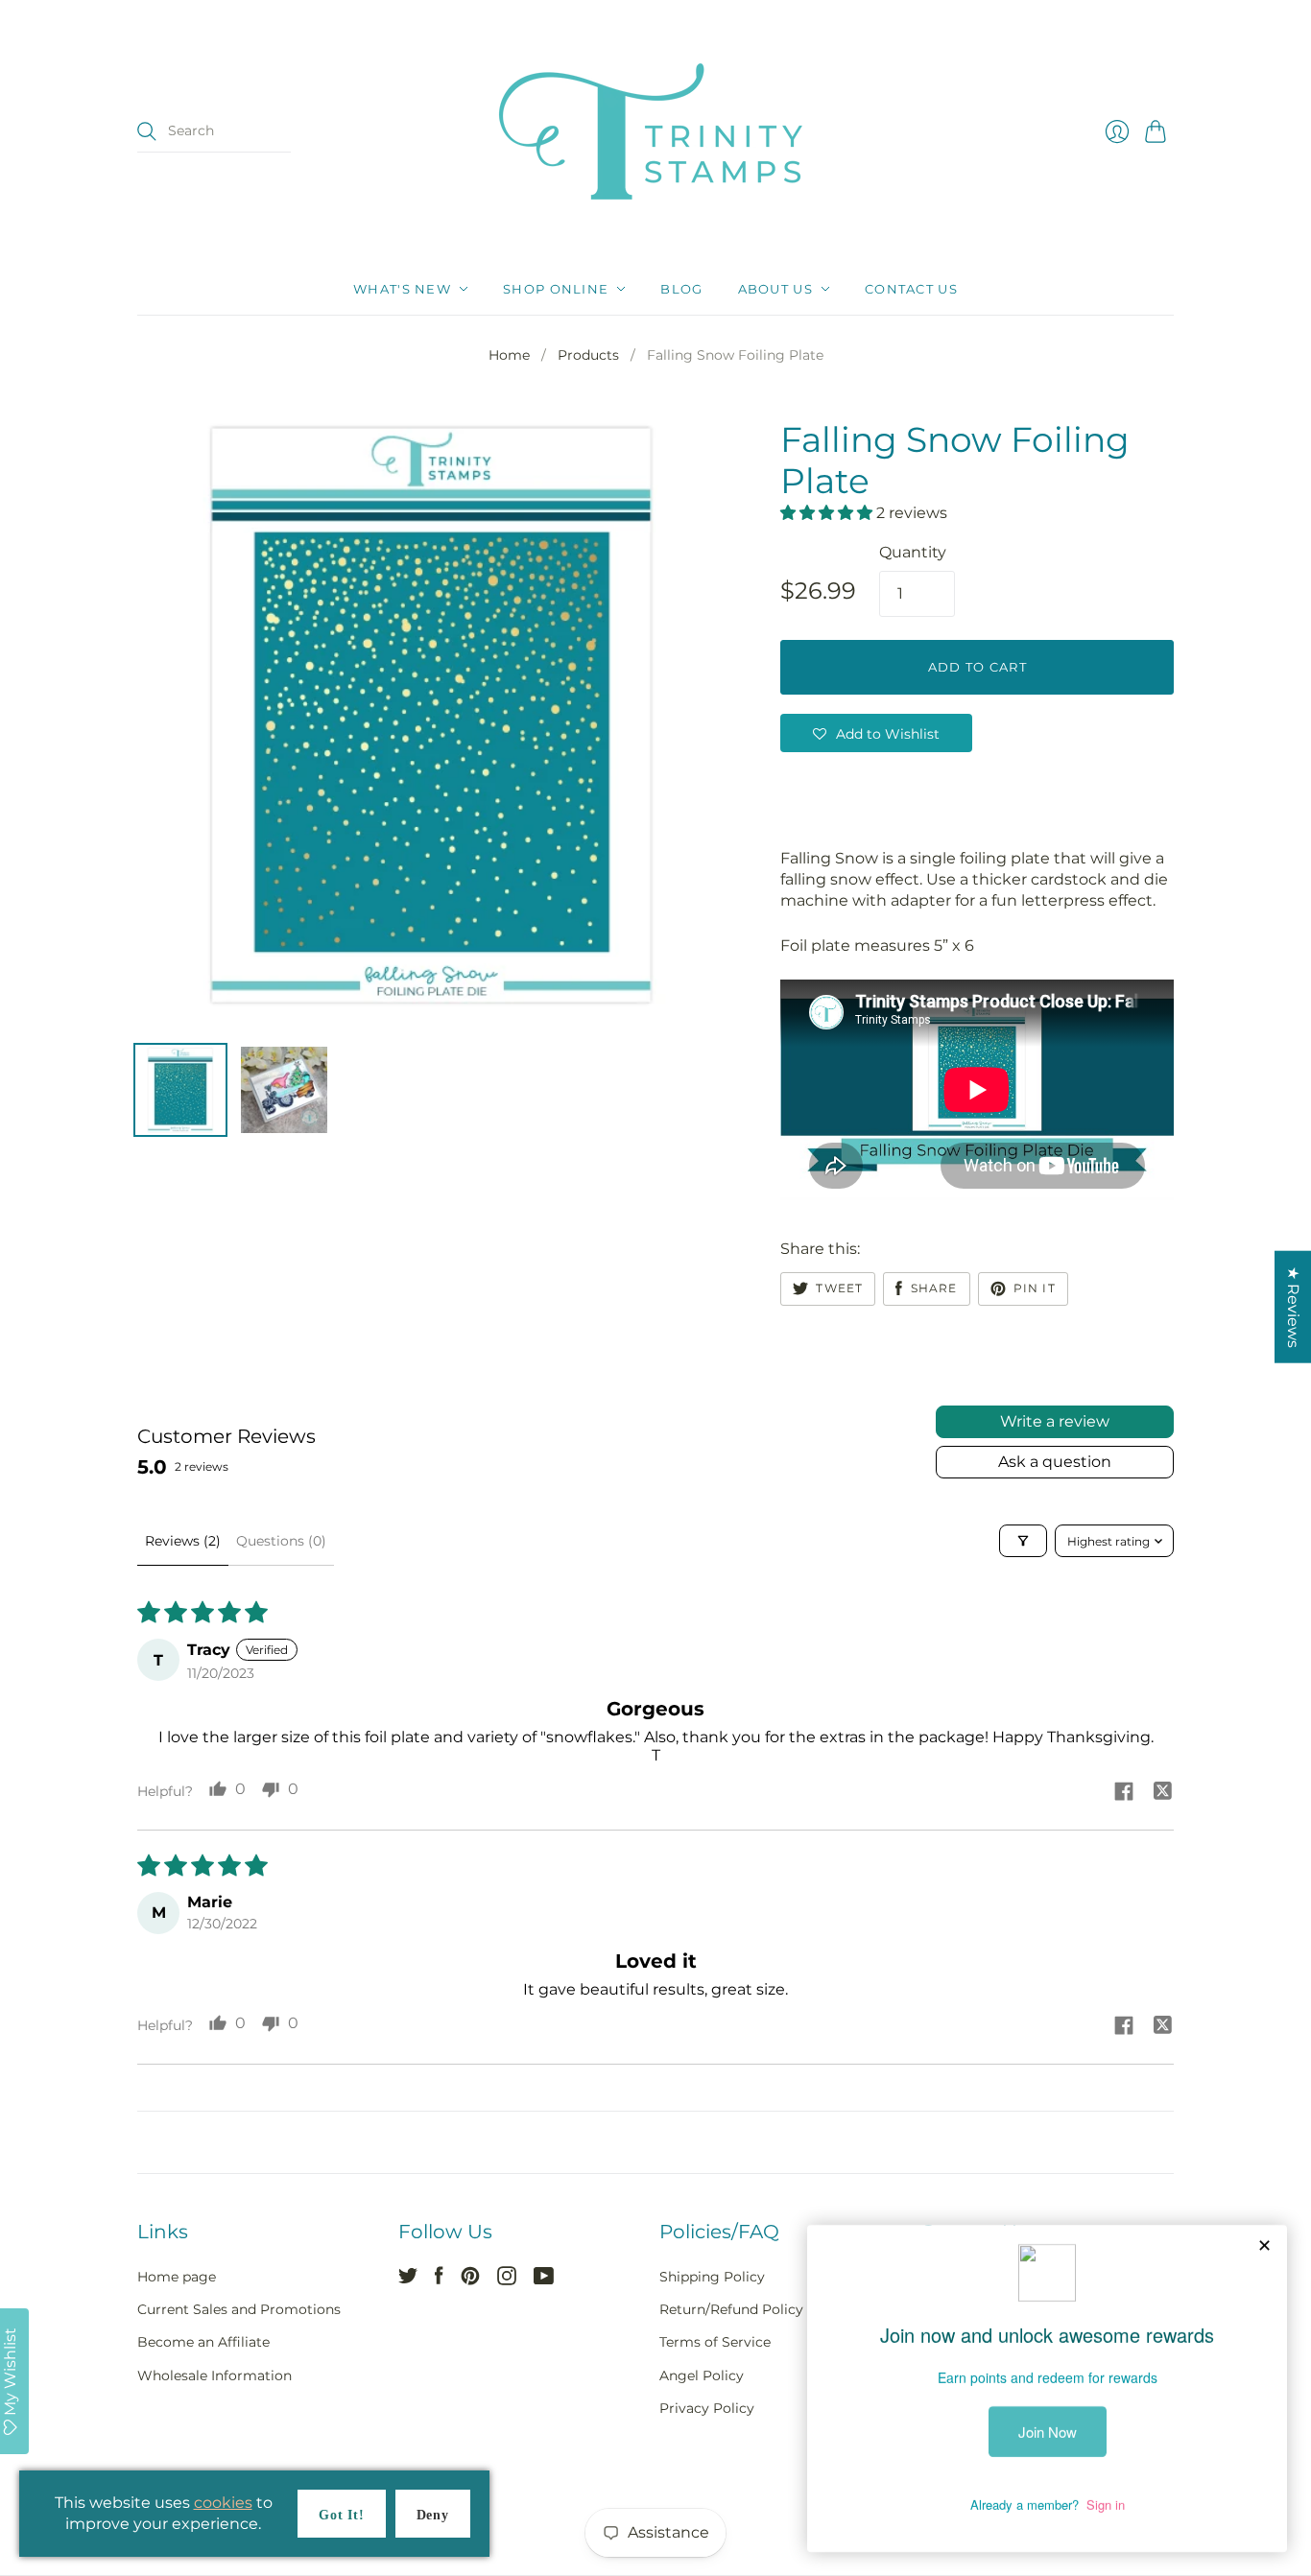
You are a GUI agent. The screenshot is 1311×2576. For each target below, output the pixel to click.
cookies (223, 2503)
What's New (402, 289)
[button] (828, 513)
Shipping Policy (712, 2277)
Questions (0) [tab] (281, 1541)
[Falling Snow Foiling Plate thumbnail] (180, 1090)
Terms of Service (715, 2342)
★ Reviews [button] (1293, 1306)
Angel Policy (702, 2375)
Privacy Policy (707, 2408)
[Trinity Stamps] (655, 131)
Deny (433, 2515)
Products (588, 355)
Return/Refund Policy (731, 2309)
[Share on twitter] (1162, 1793)
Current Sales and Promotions (239, 2309)
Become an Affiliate (203, 2342)
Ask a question (1055, 1462)
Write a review (1055, 1421)
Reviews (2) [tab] (183, 1541)
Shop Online (556, 289)
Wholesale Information (215, 2375)
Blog (681, 289)
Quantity (913, 552)
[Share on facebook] (1124, 1793)
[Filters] (1023, 1541)
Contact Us (911, 289)
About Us (775, 289)
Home (509, 355)
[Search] (147, 131)
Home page (177, 2277)
